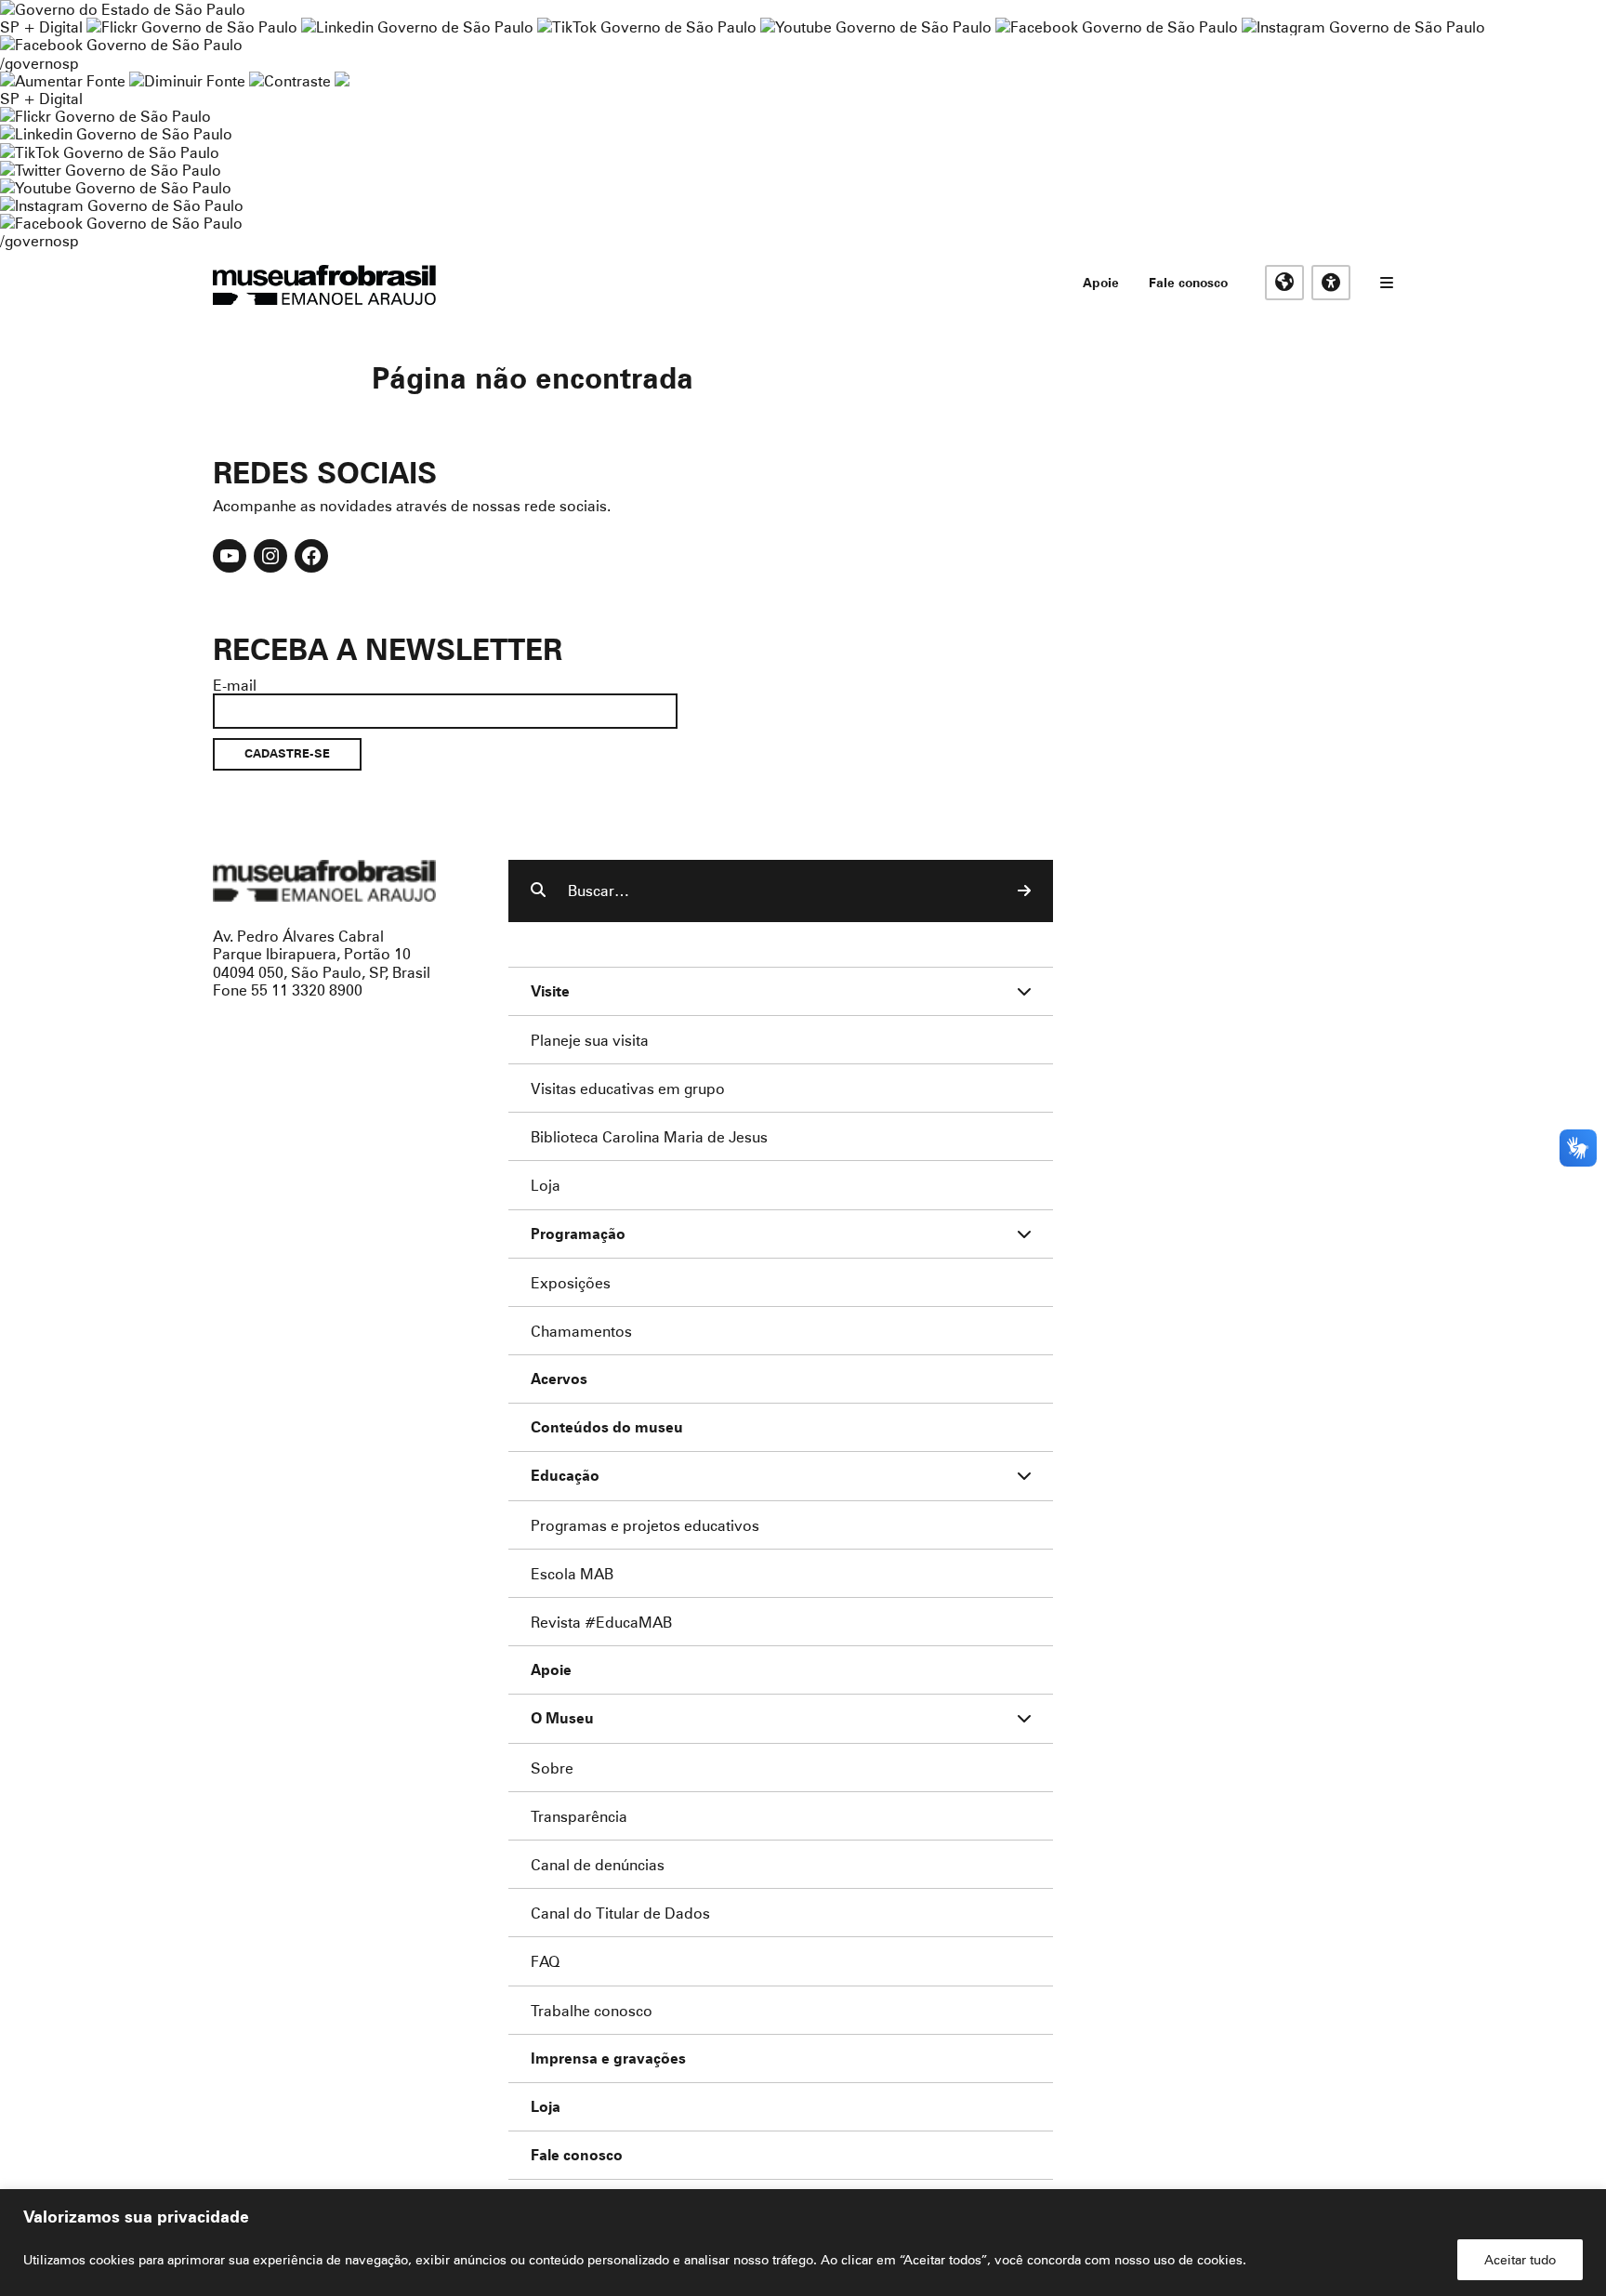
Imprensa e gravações (608, 2058)
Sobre (552, 1768)
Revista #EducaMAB (601, 1622)
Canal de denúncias (598, 1864)
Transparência (579, 1816)
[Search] (1024, 891)
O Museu (562, 1718)
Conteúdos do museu (607, 1427)
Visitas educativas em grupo (628, 1088)
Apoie (1101, 282)
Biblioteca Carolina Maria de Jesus (649, 1136)
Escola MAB (572, 1573)
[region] (803, 2243)
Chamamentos (581, 1331)
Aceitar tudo (1520, 2259)
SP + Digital (41, 26)
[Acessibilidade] (1331, 283)
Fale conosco (1188, 282)
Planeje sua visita (590, 1040)
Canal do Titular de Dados (620, 1913)
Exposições (571, 1282)
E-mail (235, 685)
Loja (546, 1185)
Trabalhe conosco (592, 2010)
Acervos (559, 1379)
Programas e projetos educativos (645, 1525)
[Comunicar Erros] (342, 80)
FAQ (545, 1961)
